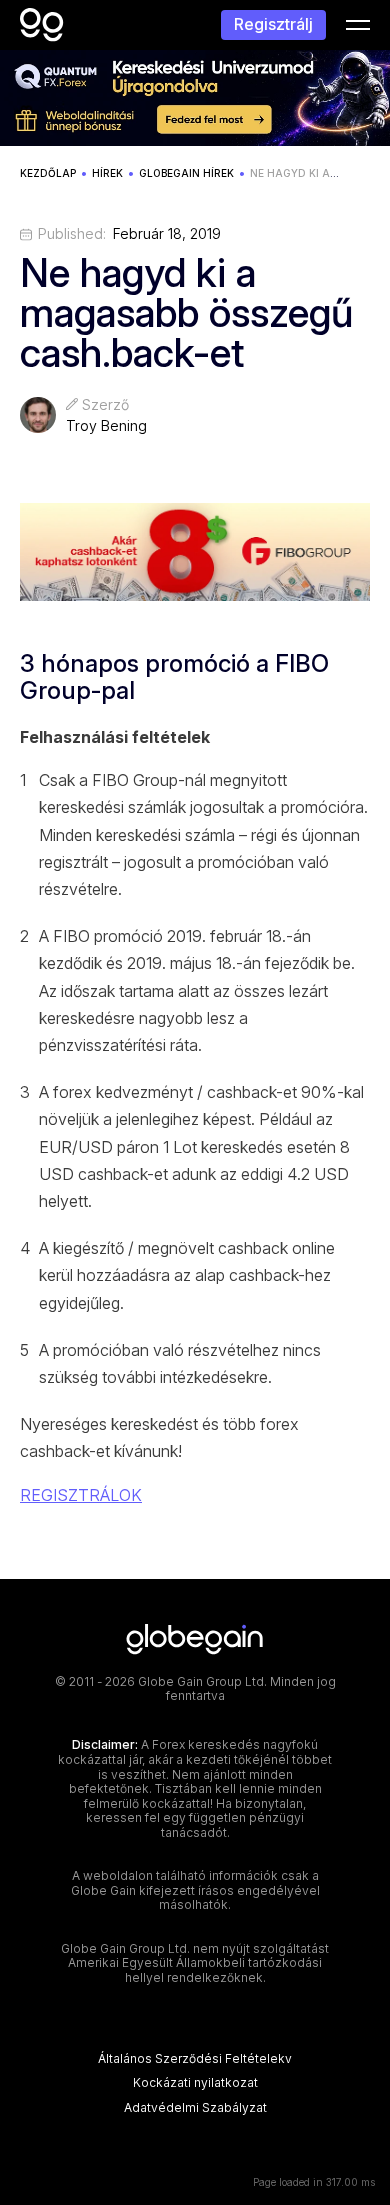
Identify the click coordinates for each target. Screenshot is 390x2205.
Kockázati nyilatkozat (195, 2083)
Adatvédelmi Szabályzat (195, 2108)
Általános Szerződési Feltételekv (195, 2059)
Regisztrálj (273, 24)
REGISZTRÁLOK (81, 1495)
